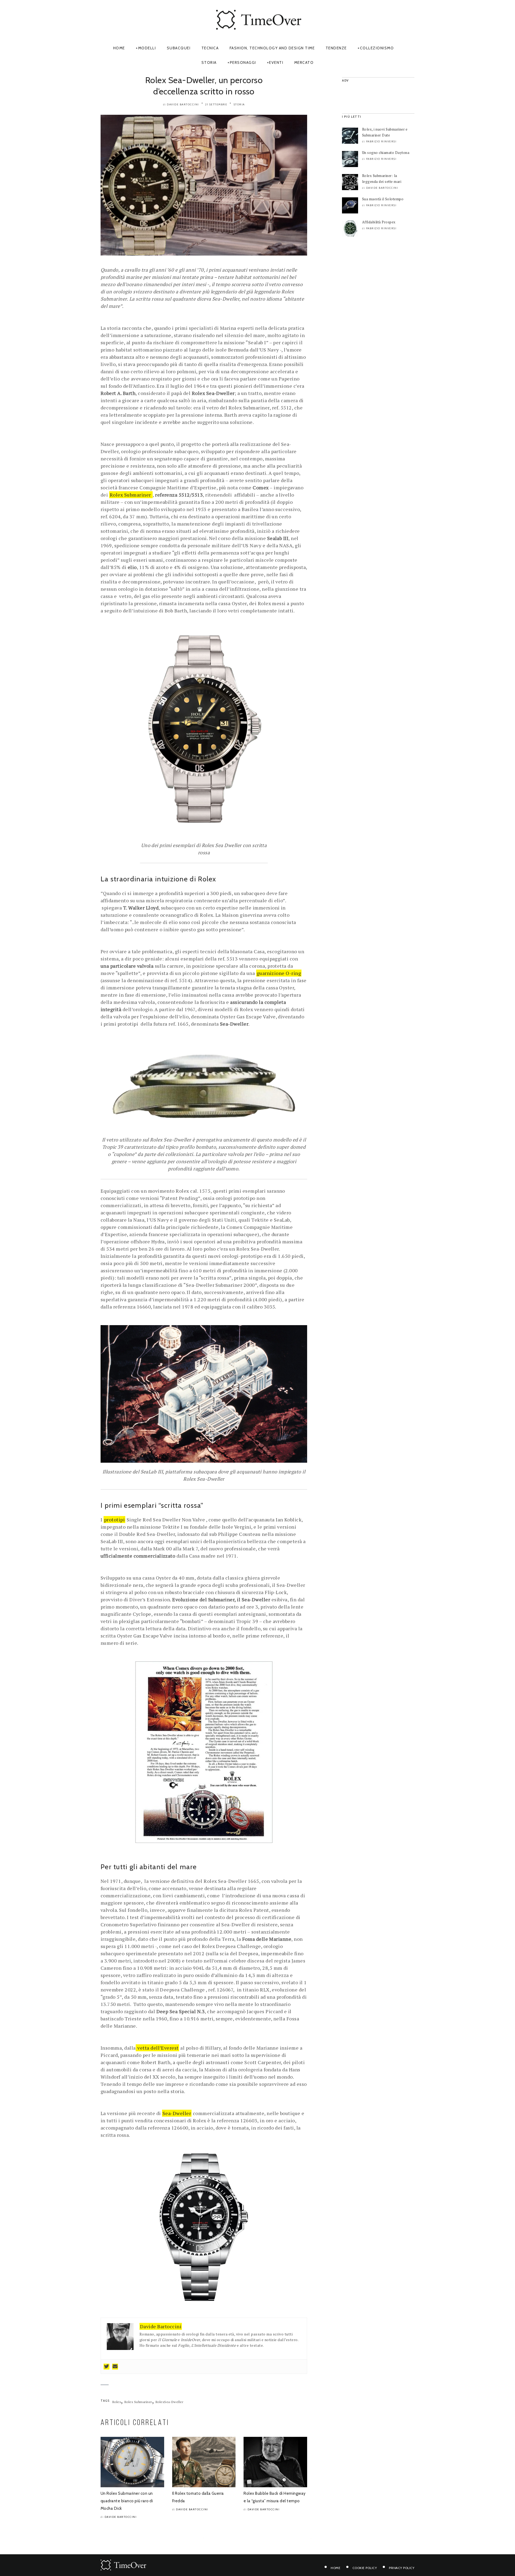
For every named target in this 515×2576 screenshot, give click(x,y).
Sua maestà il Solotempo (383, 199)
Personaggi (243, 62)
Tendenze (336, 48)
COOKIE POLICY (365, 2568)
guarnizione (279, 973)
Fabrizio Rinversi (381, 141)
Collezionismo (377, 48)
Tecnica (210, 48)
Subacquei (179, 48)
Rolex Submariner (138, 2402)
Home (119, 48)
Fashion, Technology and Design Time (272, 48)
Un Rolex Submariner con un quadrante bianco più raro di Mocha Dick (127, 2501)
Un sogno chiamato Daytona (386, 153)
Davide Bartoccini (183, 104)
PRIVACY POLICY (402, 2568)
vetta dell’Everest (157, 2048)
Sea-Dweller (177, 2113)
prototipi (114, 1520)
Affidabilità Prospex (379, 222)
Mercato (304, 62)
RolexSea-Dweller (170, 2402)
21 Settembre (216, 104)
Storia (209, 62)
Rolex (117, 2402)
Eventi (276, 62)
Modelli (147, 48)
